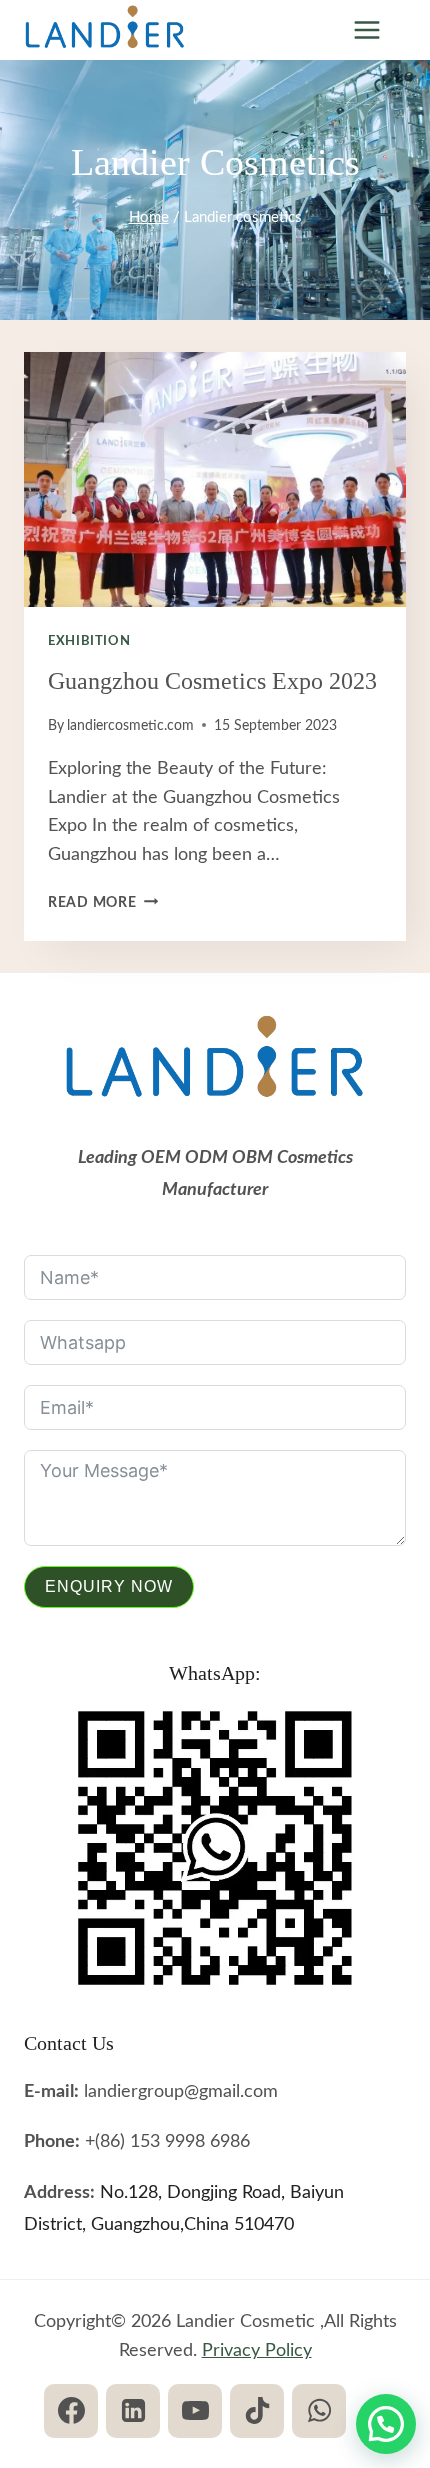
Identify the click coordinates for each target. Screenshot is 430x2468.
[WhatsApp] (319, 2411)
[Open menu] (366, 29)
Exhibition (89, 641)
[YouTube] (195, 2411)
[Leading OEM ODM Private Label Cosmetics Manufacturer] (105, 30)
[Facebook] (71, 2411)
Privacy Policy (257, 2351)
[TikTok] (257, 2411)
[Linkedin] (133, 2411)
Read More (103, 902)
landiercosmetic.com (130, 725)
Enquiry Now (109, 1586)
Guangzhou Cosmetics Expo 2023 (212, 681)
